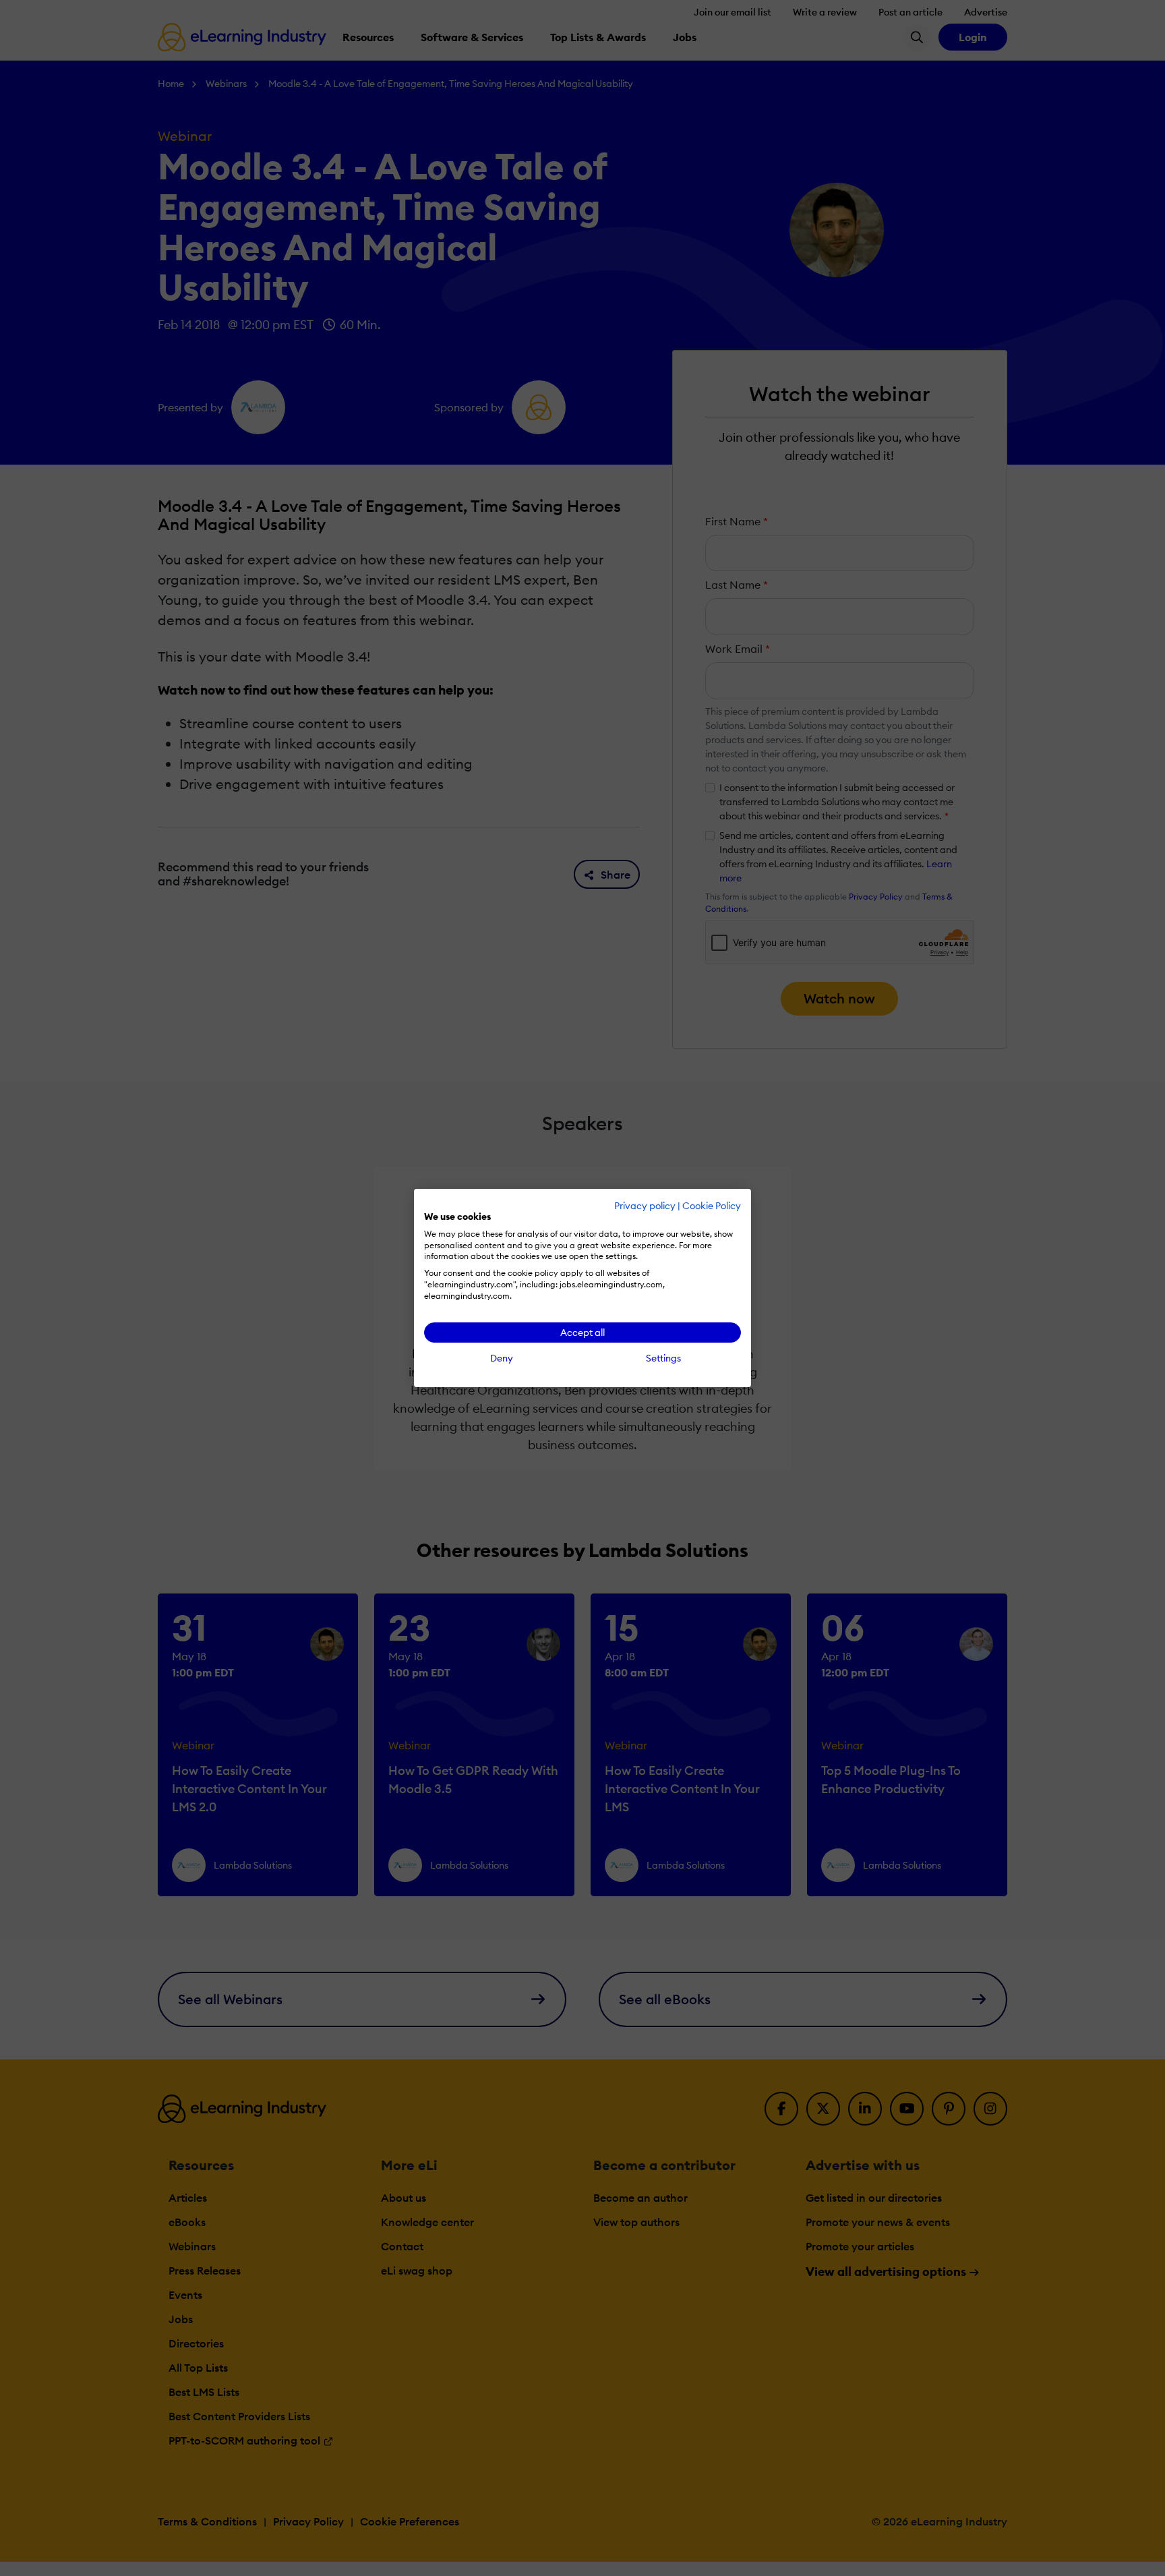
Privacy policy (645, 1206)
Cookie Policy (712, 1206)
